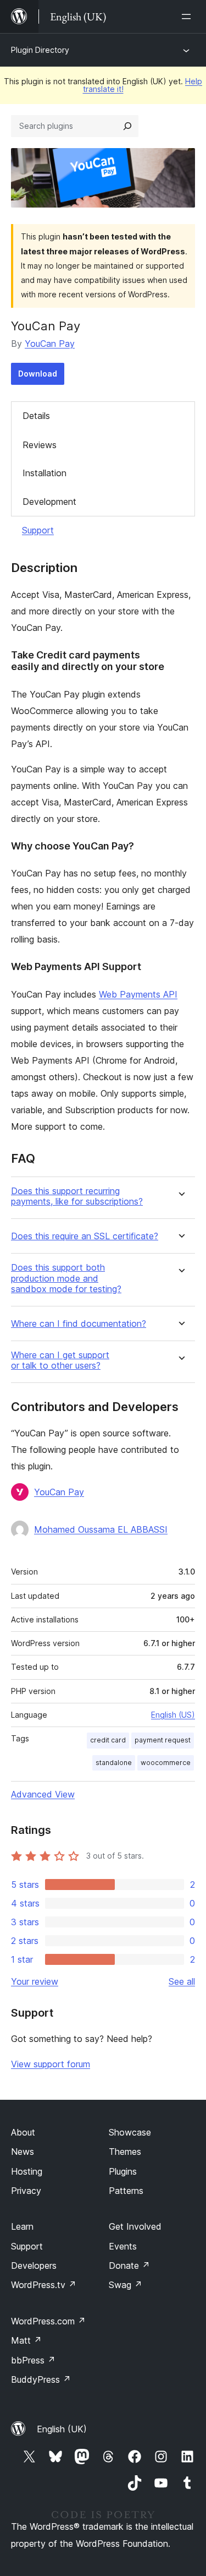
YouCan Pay (50, 344)
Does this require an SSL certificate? (85, 1236)
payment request (163, 1740)
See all (182, 1981)
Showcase (130, 2132)
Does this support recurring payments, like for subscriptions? (77, 1196)
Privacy (26, 2191)
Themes (125, 2152)
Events (123, 2246)
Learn (22, 2226)
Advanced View (43, 1794)
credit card (108, 1740)
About (23, 2132)
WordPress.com (48, 2321)
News (23, 2152)
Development (49, 502)
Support (38, 530)
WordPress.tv (44, 2285)
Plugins (123, 2171)
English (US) (173, 1715)
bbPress (33, 2360)
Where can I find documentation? (79, 1324)
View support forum (51, 2064)
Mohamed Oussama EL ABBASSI (101, 1529)
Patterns (126, 2191)
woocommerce (166, 1763)
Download (38, 374)
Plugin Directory (40, 50)
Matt (26, 2340)
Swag (126, 2285)
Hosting (27, 2171)
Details (36, 416)
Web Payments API (138, 994)
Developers (34, 2265)
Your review (35, 1981)
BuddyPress (41, 2379)
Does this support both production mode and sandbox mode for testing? (66, 1278)
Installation (44, 473)
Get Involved (135, 2226)
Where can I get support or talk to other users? (60, 1360)
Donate (129, 2265)
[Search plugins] (127, 126)
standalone (114, 1763)
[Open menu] (188, 17)
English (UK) (62, 2429)
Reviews (40, 445)
